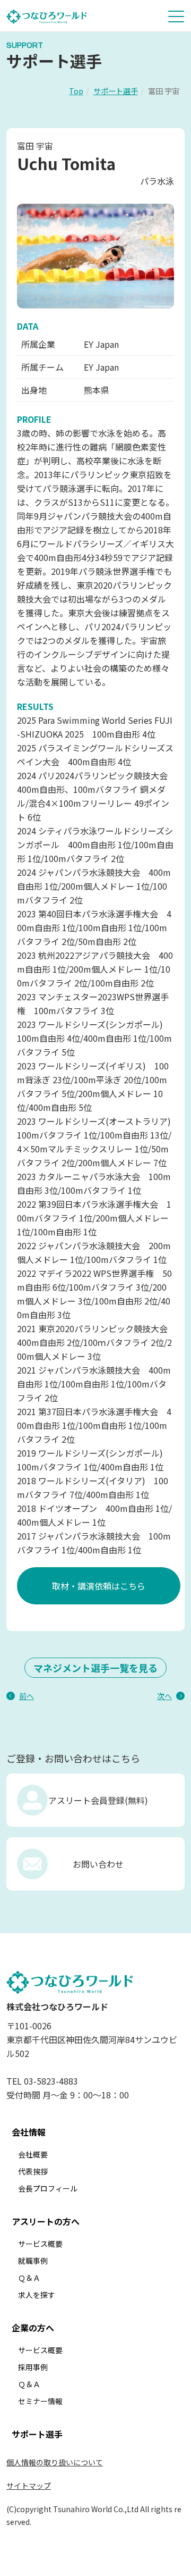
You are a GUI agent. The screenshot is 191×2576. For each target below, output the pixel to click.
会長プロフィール (48, 2188)
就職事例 (33, 2261)
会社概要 (33, 2154)
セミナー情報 (40, 2401)
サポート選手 (116, 91)
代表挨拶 (33, 2171)
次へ (164, 1696)
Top (76, 91)
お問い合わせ (98, 1864)
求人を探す (37, 2295)
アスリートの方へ (46, 2221)
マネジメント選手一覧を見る (95, 1668)
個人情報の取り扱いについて (55, 2462)
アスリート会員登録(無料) (98, 1800)
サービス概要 (40, 2244)
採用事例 (33, 2367)
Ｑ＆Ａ (29, 2278)
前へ (27, 1696)
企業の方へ (33, 2328)
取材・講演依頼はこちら (99, 1586)
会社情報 (29, 2132)
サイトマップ (29, 2486)
